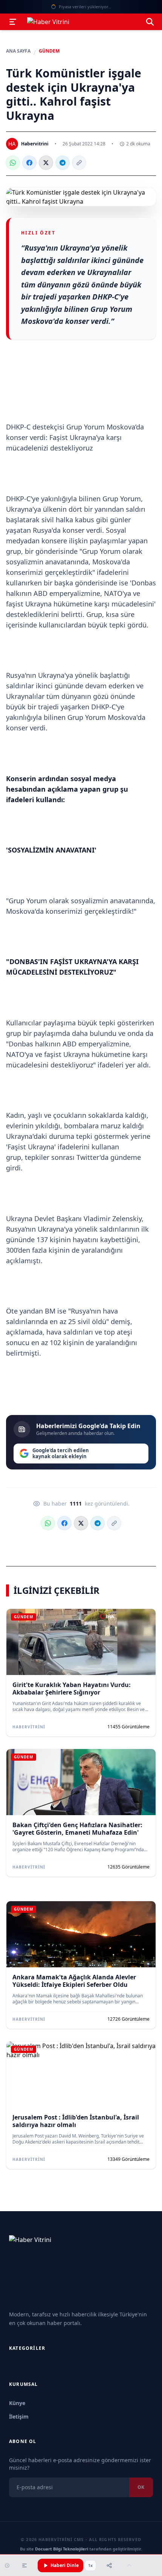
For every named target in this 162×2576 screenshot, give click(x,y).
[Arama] (150, 22)
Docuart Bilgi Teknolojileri (62, 2549)
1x (90, 2565)
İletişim (19, 2417)
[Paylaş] (109, 2565)
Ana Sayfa (18, 51)
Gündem (49, 51)
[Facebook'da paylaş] (29, 163)
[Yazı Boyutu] (24, 2565)
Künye (17, 2403)
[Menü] (13, 22)
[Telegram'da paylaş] (63, 163)
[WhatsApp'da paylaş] (13, 163)
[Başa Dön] (129, 2565)
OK (141, 2487)
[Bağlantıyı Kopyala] (79, 163)
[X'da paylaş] (46, 163)
